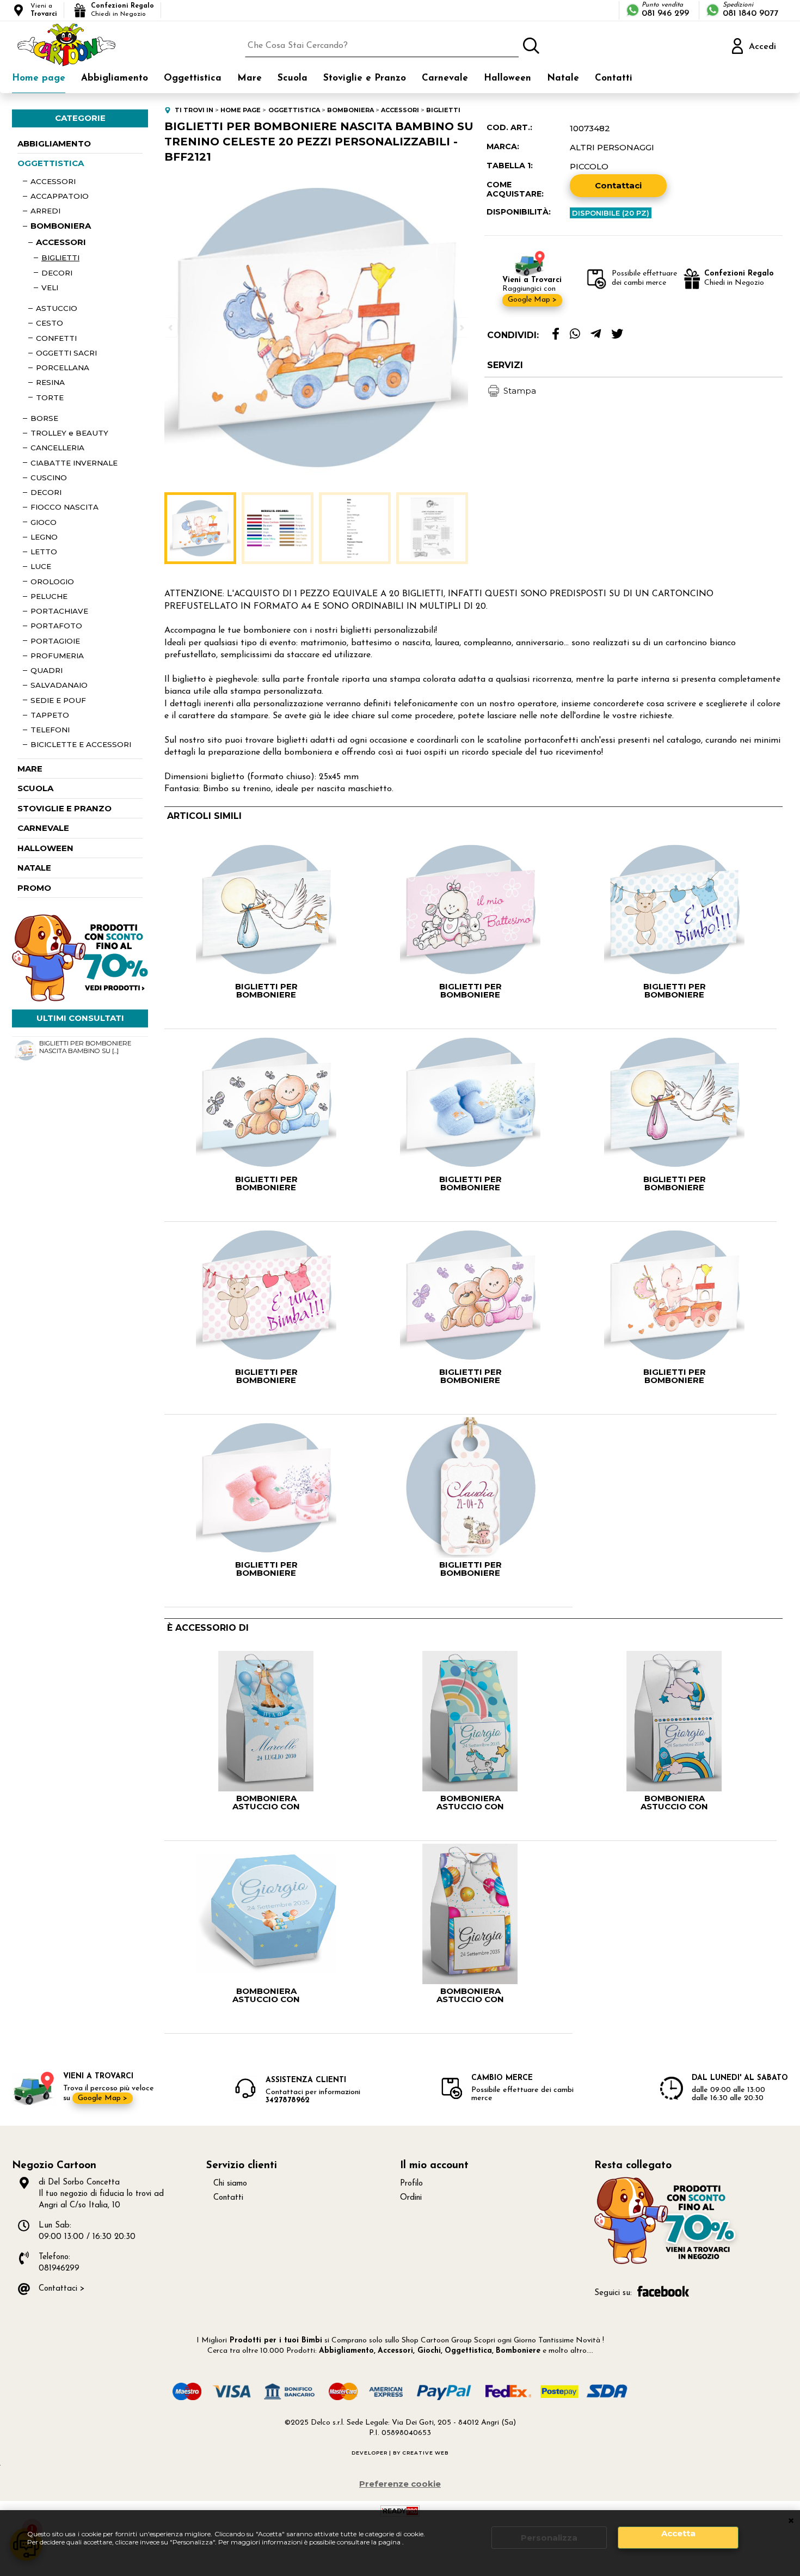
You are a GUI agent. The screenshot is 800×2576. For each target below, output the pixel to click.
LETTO (44, 552)
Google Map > (532, 300)
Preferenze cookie (400, 2484)
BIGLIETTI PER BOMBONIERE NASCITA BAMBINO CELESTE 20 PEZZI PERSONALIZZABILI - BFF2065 (266, 1183)
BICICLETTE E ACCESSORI (81, 744)
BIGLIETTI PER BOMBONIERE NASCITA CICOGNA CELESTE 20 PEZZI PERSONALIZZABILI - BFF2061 (266, 990)
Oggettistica (193, 78)
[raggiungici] (667, 2263)
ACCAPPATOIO (60, 196)
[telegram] (596, 334)
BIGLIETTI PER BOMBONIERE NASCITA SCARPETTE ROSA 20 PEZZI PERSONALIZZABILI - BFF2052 (266, 1569)
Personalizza (549, 2538)
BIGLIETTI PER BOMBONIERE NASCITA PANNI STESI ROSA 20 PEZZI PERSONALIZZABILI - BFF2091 (266, 1376)
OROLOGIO (52, 582)
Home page (39, 78)
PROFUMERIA (57, 656)
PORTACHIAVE (59, 611)
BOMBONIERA (61, 226)
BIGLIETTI (60, 258)
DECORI (57, 273)
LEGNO (44, 537)
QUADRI (47, 670)
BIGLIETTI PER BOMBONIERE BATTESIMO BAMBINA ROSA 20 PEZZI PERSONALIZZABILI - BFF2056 (470, 990)
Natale (563, 78)
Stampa (520, 391)
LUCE (41, 566)
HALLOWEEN (45, 848)
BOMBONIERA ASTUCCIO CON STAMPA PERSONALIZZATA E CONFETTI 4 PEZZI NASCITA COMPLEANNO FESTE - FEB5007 (470, 1995)
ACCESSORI (53, 181)
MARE (30, 769)
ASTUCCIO (57, 308)
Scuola (293, 78)
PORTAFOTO (56, 626)
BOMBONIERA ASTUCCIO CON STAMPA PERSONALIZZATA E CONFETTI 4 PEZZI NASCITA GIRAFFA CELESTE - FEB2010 (266, 1802)
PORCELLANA (63, 368)
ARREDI (45, 211)
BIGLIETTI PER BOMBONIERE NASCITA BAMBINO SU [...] (85, 1047)
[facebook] (556, 334)
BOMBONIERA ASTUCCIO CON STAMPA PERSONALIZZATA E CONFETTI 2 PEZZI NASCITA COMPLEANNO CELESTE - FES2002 (266, 1995)
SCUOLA (35, 788)
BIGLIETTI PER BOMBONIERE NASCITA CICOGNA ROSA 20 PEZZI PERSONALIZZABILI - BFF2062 (675, 1183)
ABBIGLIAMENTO (54, 143)
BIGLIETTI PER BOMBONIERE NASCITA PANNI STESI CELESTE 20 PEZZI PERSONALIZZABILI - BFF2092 (674, 990)
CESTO (50, 323)
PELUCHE (49, 596)
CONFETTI (56, 338)
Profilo (411, 2184)
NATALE (34, 868)
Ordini (411, 2198)
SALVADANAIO (59, 685)
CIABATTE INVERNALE (74, 463)
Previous (171, 328)
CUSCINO (49, 478)
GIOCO (44, 522)
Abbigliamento (115, 78)
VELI (50, 287)
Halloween (507, 78)
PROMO (34, 888)
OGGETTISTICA (51, 163)
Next (461, 328)
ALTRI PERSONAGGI (612, 147)
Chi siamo (230, 2184)
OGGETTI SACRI (66, 353)
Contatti (614, 78)
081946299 (59, 2269)
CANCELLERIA (57, 448)
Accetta (678, 2533)
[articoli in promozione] (80, 999)
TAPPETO (50, 715)
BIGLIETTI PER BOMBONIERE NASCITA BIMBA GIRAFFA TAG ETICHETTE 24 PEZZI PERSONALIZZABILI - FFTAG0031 (470, 1569)
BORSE (44, 418)
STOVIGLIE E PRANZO (64, 808)
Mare (250, 78)
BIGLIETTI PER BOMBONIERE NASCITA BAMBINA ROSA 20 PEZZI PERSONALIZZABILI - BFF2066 (470, 1376)
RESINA (50, 382)
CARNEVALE (43, 828)
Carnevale (445, 78)
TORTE (50, 397)
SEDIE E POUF (58, 700)
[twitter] (617, 334)
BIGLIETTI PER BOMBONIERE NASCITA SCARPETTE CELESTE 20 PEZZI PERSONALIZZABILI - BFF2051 (470, 1183)
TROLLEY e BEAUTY (69, 433)
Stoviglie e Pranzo (365, 78)
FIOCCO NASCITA (64, 507)
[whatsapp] (575, 334)
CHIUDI (791, 2521)
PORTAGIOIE (55, 641)
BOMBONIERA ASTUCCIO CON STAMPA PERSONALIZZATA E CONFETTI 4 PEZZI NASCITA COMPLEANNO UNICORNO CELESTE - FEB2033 (470, 1802)
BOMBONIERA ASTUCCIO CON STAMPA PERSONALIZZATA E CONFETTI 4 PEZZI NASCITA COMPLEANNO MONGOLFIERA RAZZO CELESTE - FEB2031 (675, 1802)
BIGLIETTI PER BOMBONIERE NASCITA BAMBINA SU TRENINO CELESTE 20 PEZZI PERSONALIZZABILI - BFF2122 (675, 1376)
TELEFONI (50, 730)
